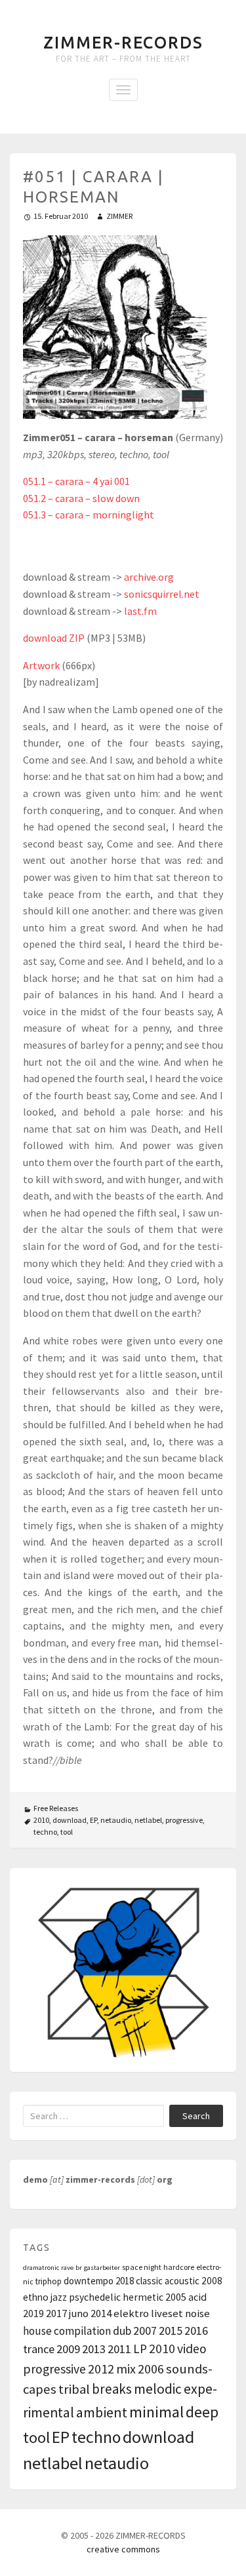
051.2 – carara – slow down (81, 498)
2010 (41, 1820)
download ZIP (54, 638)
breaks (112, 2389)
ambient (102, 2412)
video (192, 2349)
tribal (74, 2389)
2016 (196, 2331)
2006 (151, 2369)
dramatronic (41, 2268)
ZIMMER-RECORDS (123, 43)
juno (79, 2313)
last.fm (140, 611)
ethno (36, 2297)
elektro (131, 2313)
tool (67, 1832)
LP (140, 2349)
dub (122, 2331)
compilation (82, 2331)
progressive (184, 1820)
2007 (145, 2331)
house (37, 2331)
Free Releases (56, 1808)
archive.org (149, 577)
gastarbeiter (102, 2268)
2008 (212, 2281)
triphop (49, 2281)
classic (149, 2281)
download (70, 1820)
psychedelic (95, 2297)
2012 (101, 2369)
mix (126, 2369)
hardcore (179, 2267)
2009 (68, 2349)
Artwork (41, 665)
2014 (101, 2313)
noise (197, 2313)
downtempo (89, 2281)
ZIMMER (119, 216)
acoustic (182, 2281)
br (79, 2268)
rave (67, 2268)
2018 (125, 2281)
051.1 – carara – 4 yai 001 (76, 481)
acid (197, 2297)
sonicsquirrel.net (162, 594)
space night (142, 2267)
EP (93, 1820)
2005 (176, 2297)
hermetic (143, 2297)
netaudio (116, 1820)
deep (202, 2412)
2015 (171, 2331)
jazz (59, 2297)
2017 (56, 2313)
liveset (167, 2313)
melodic (158, 2389)
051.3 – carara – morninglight (89, 515)
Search (196, 2116)
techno (45, 1832)
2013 (94, 2349)
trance (39, 2349)
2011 (119, 2349)
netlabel (148, 1820)
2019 (33, 2313)
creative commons (123, 2549)
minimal (156, 2412)
